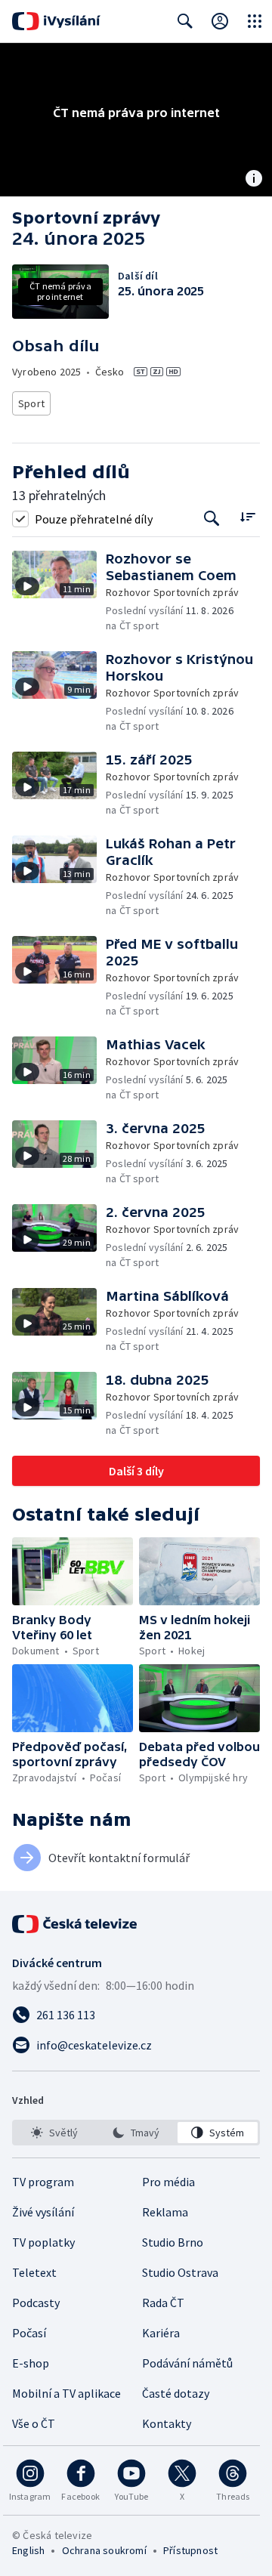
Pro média (168, 2182)
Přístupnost (190, 2550)
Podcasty (36, 2303)
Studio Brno (173, 2242)
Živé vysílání (43, 2212)
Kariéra (161, 2333)
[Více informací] (254, 180)
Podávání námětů (187, 2363)
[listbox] (136, 2133)
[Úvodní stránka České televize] (76, 1924)
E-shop (31, 2363)
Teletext (34, 2272)
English (28, 2550)
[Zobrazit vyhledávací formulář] (185, 21)
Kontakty (167, 2423)
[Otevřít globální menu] (255, 21)
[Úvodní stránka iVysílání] (56, 21)
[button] (59, 592)
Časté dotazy (176, 2393)
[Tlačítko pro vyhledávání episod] (212, 519)
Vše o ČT (34, 2423)
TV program (43, 2182)
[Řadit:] (247, 517)
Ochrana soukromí (104, 2550)
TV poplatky (43, 2242)
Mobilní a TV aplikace (66, 2393)
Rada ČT (163, 2303)
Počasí (29, 2333)
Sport (31, 403)
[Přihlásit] (220, 21)
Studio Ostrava (180, 2272)
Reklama (165, 2212)
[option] (54, 2133)
